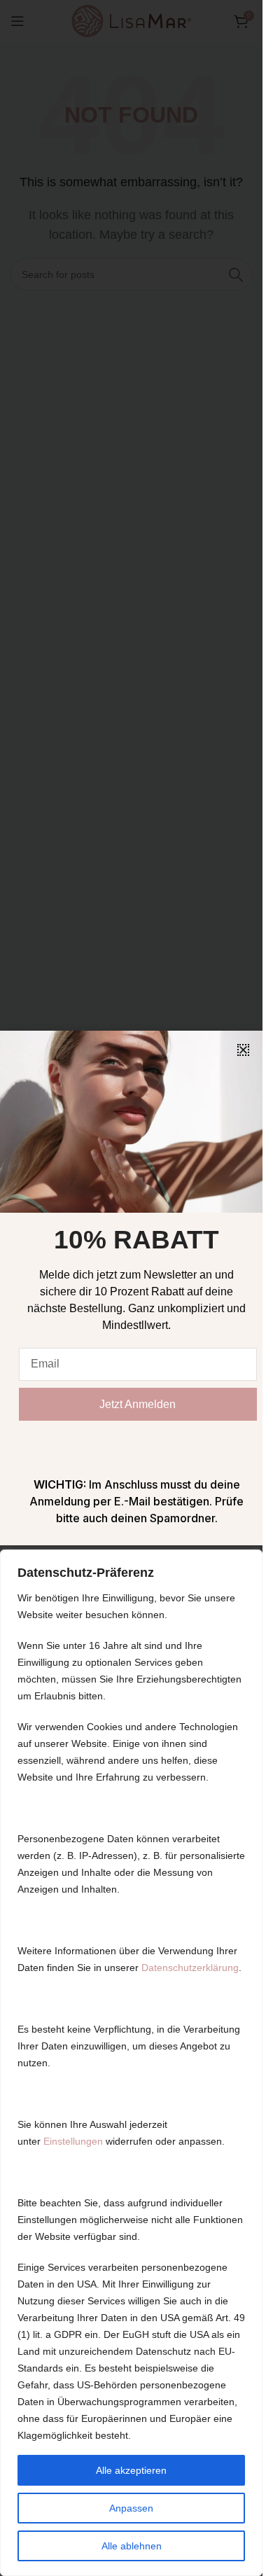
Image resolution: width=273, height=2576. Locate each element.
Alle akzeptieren (131, 2470)
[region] (131, 2063)
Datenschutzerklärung (190, 1968)
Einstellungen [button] (73, 2141)
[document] (131, 1288)
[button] (243, 1050)
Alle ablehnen (132, 2546)
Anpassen (131, 2508)
